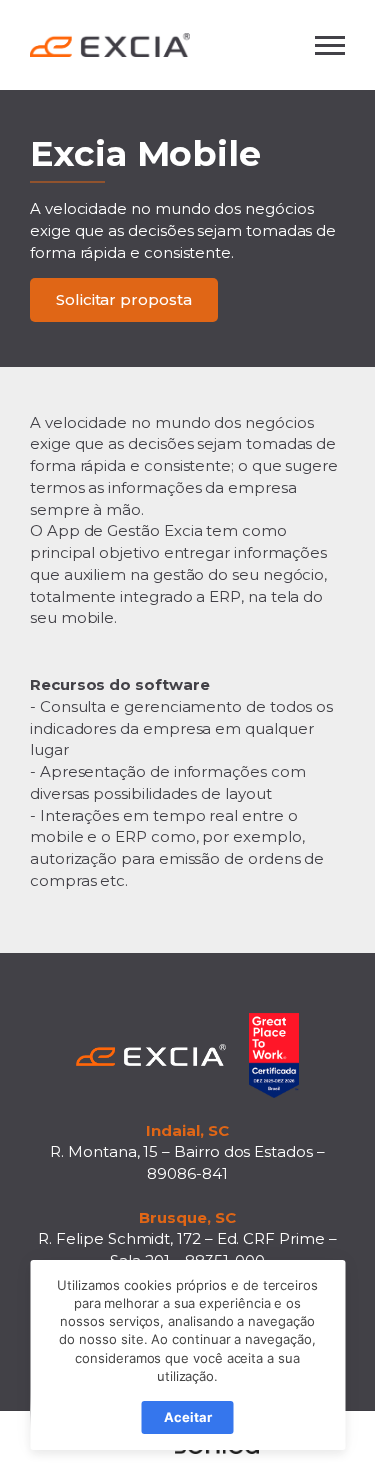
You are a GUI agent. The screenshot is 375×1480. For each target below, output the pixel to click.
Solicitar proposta (124, 299)
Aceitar (188, 1417)
